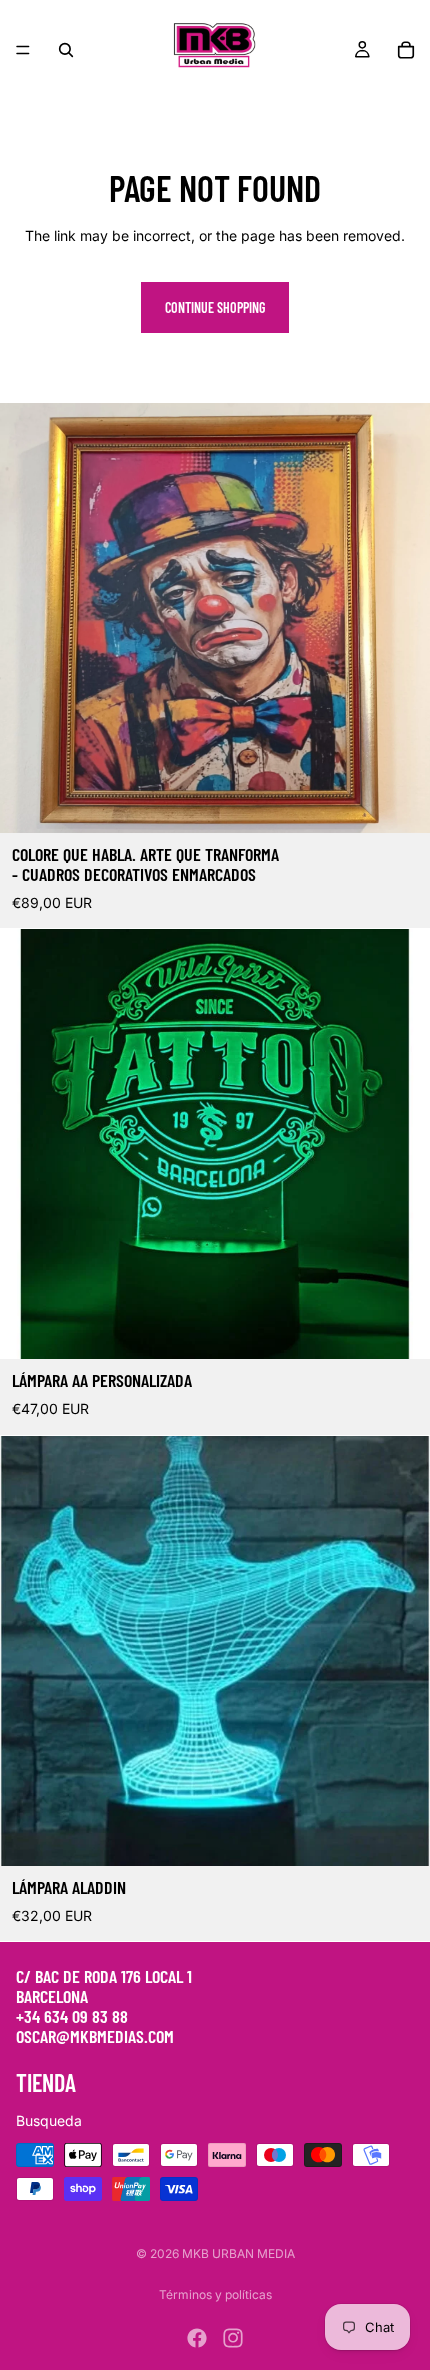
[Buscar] (66, 50)
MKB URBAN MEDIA (238, 2253)
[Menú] (23, 50)
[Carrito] (406, 50)
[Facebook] (197, 2338)
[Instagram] (233, 2338)
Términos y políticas (215, 2294)
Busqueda (49, 2120)
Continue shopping (215, 307)
